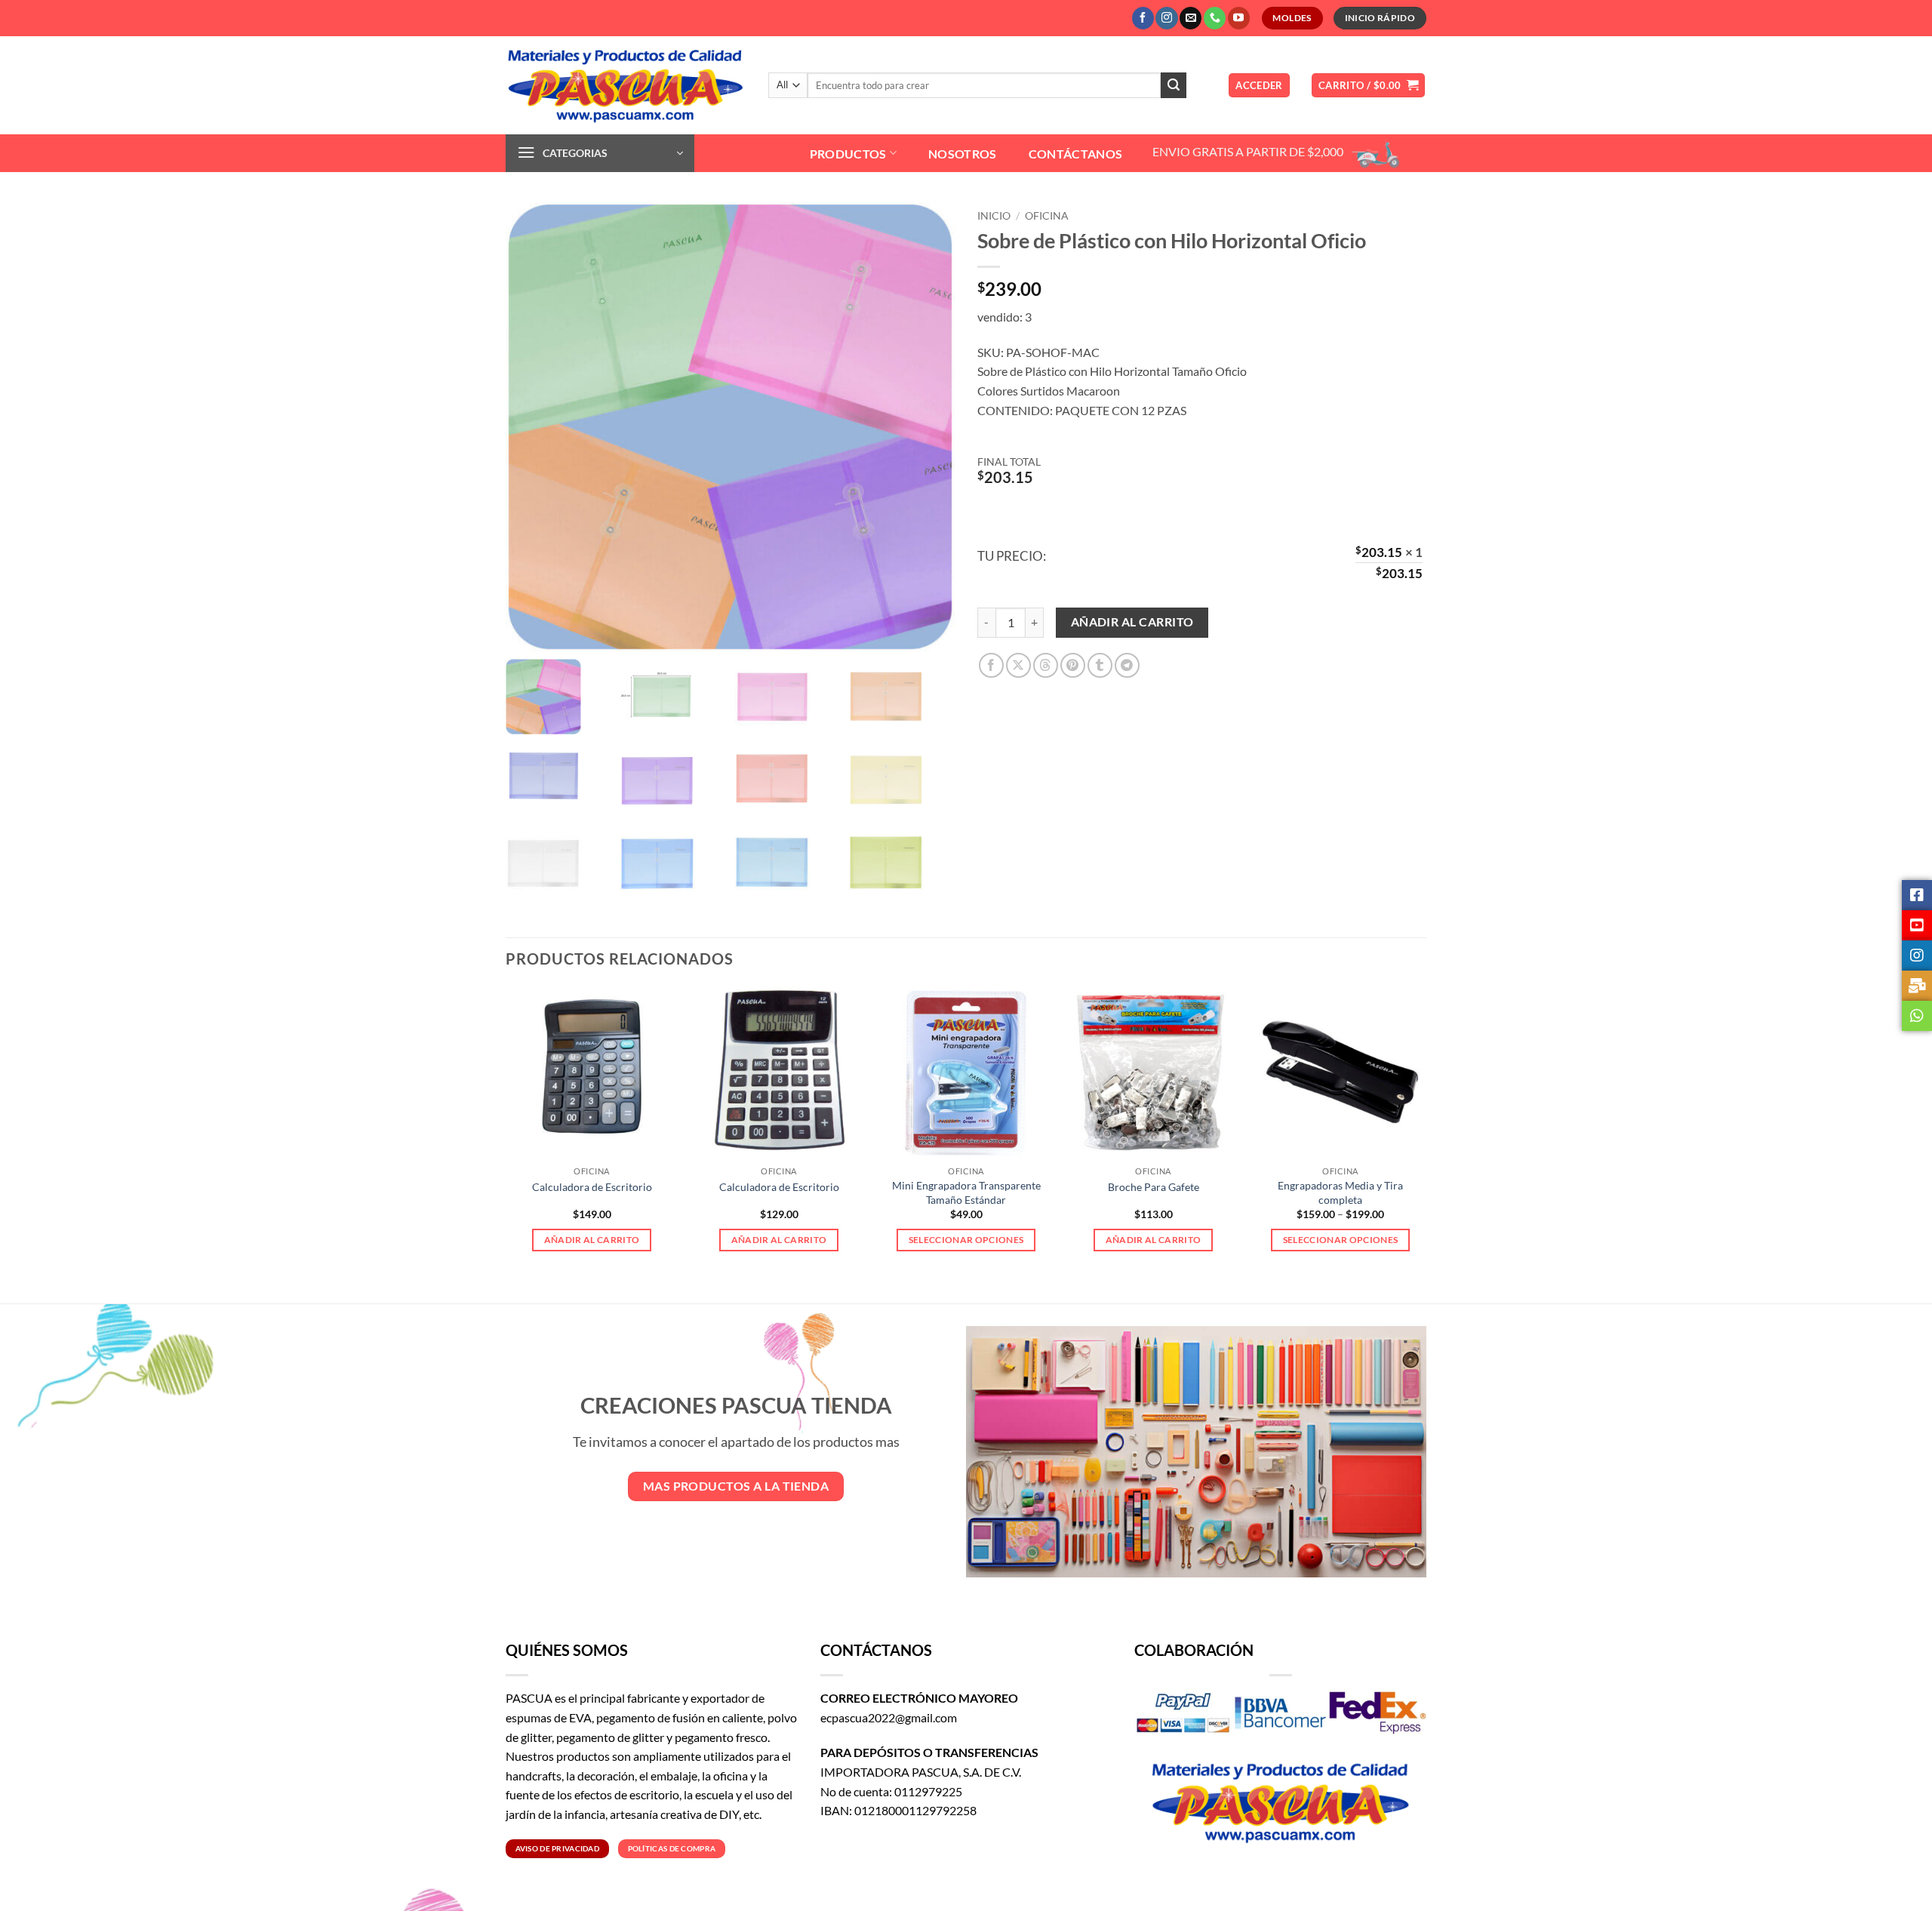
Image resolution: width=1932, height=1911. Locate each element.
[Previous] (506, 1132)
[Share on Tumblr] (1100, 665)
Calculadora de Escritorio (592, 1187)
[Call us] (1215, 18)
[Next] (1426, 1132)
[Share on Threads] (1046, 665)
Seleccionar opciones (966, 1240)
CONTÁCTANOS (1076, 154)
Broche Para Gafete (1154, 1187)
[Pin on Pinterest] (1073, 665)
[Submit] (1174, 85)
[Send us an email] (1191, 18)
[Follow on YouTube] (1239, 18)
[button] (1259, 86)
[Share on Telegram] (1127, 665)
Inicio (994, 216)
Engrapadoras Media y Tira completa (1340, 1192)
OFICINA (1047, 216)
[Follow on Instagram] (1166, 18)
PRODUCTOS (848, 154)
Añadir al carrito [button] (592, 1240)
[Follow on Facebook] (1143, 18)
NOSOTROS (963, 154)
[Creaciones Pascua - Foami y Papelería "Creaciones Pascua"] (626, 85)
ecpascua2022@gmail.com (889, 1717)
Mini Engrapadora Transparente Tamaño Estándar (966, 1192)
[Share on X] (1018, 665)
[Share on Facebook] (991, 665)
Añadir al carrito (1132, 622)
